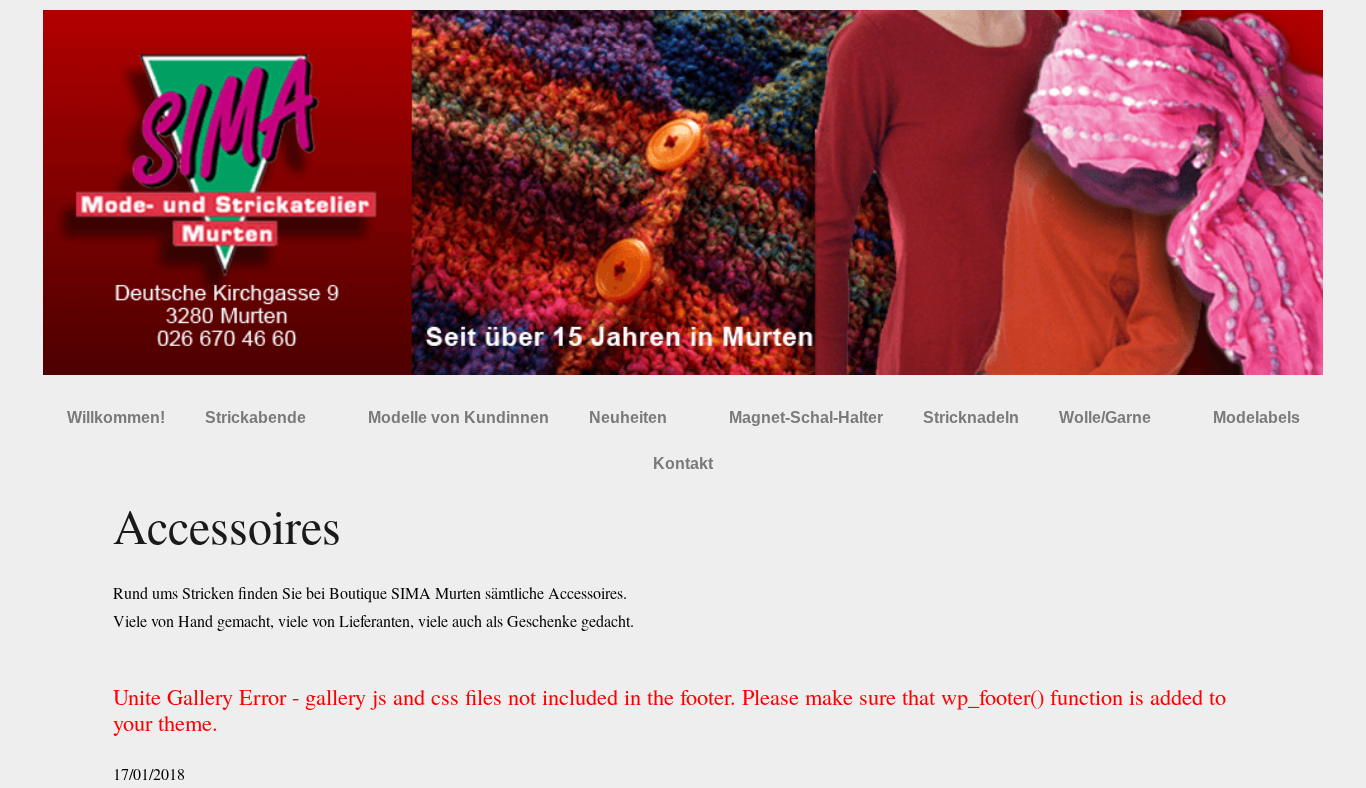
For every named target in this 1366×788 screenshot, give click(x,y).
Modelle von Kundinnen (458, 417)
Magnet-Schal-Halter (806, 417)
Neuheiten (628, 417)
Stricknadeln (971, 417)
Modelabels (1256, 417)
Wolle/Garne (1105, 417)
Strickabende (255, 417)
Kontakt (683, 463)
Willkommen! (116, 417)
